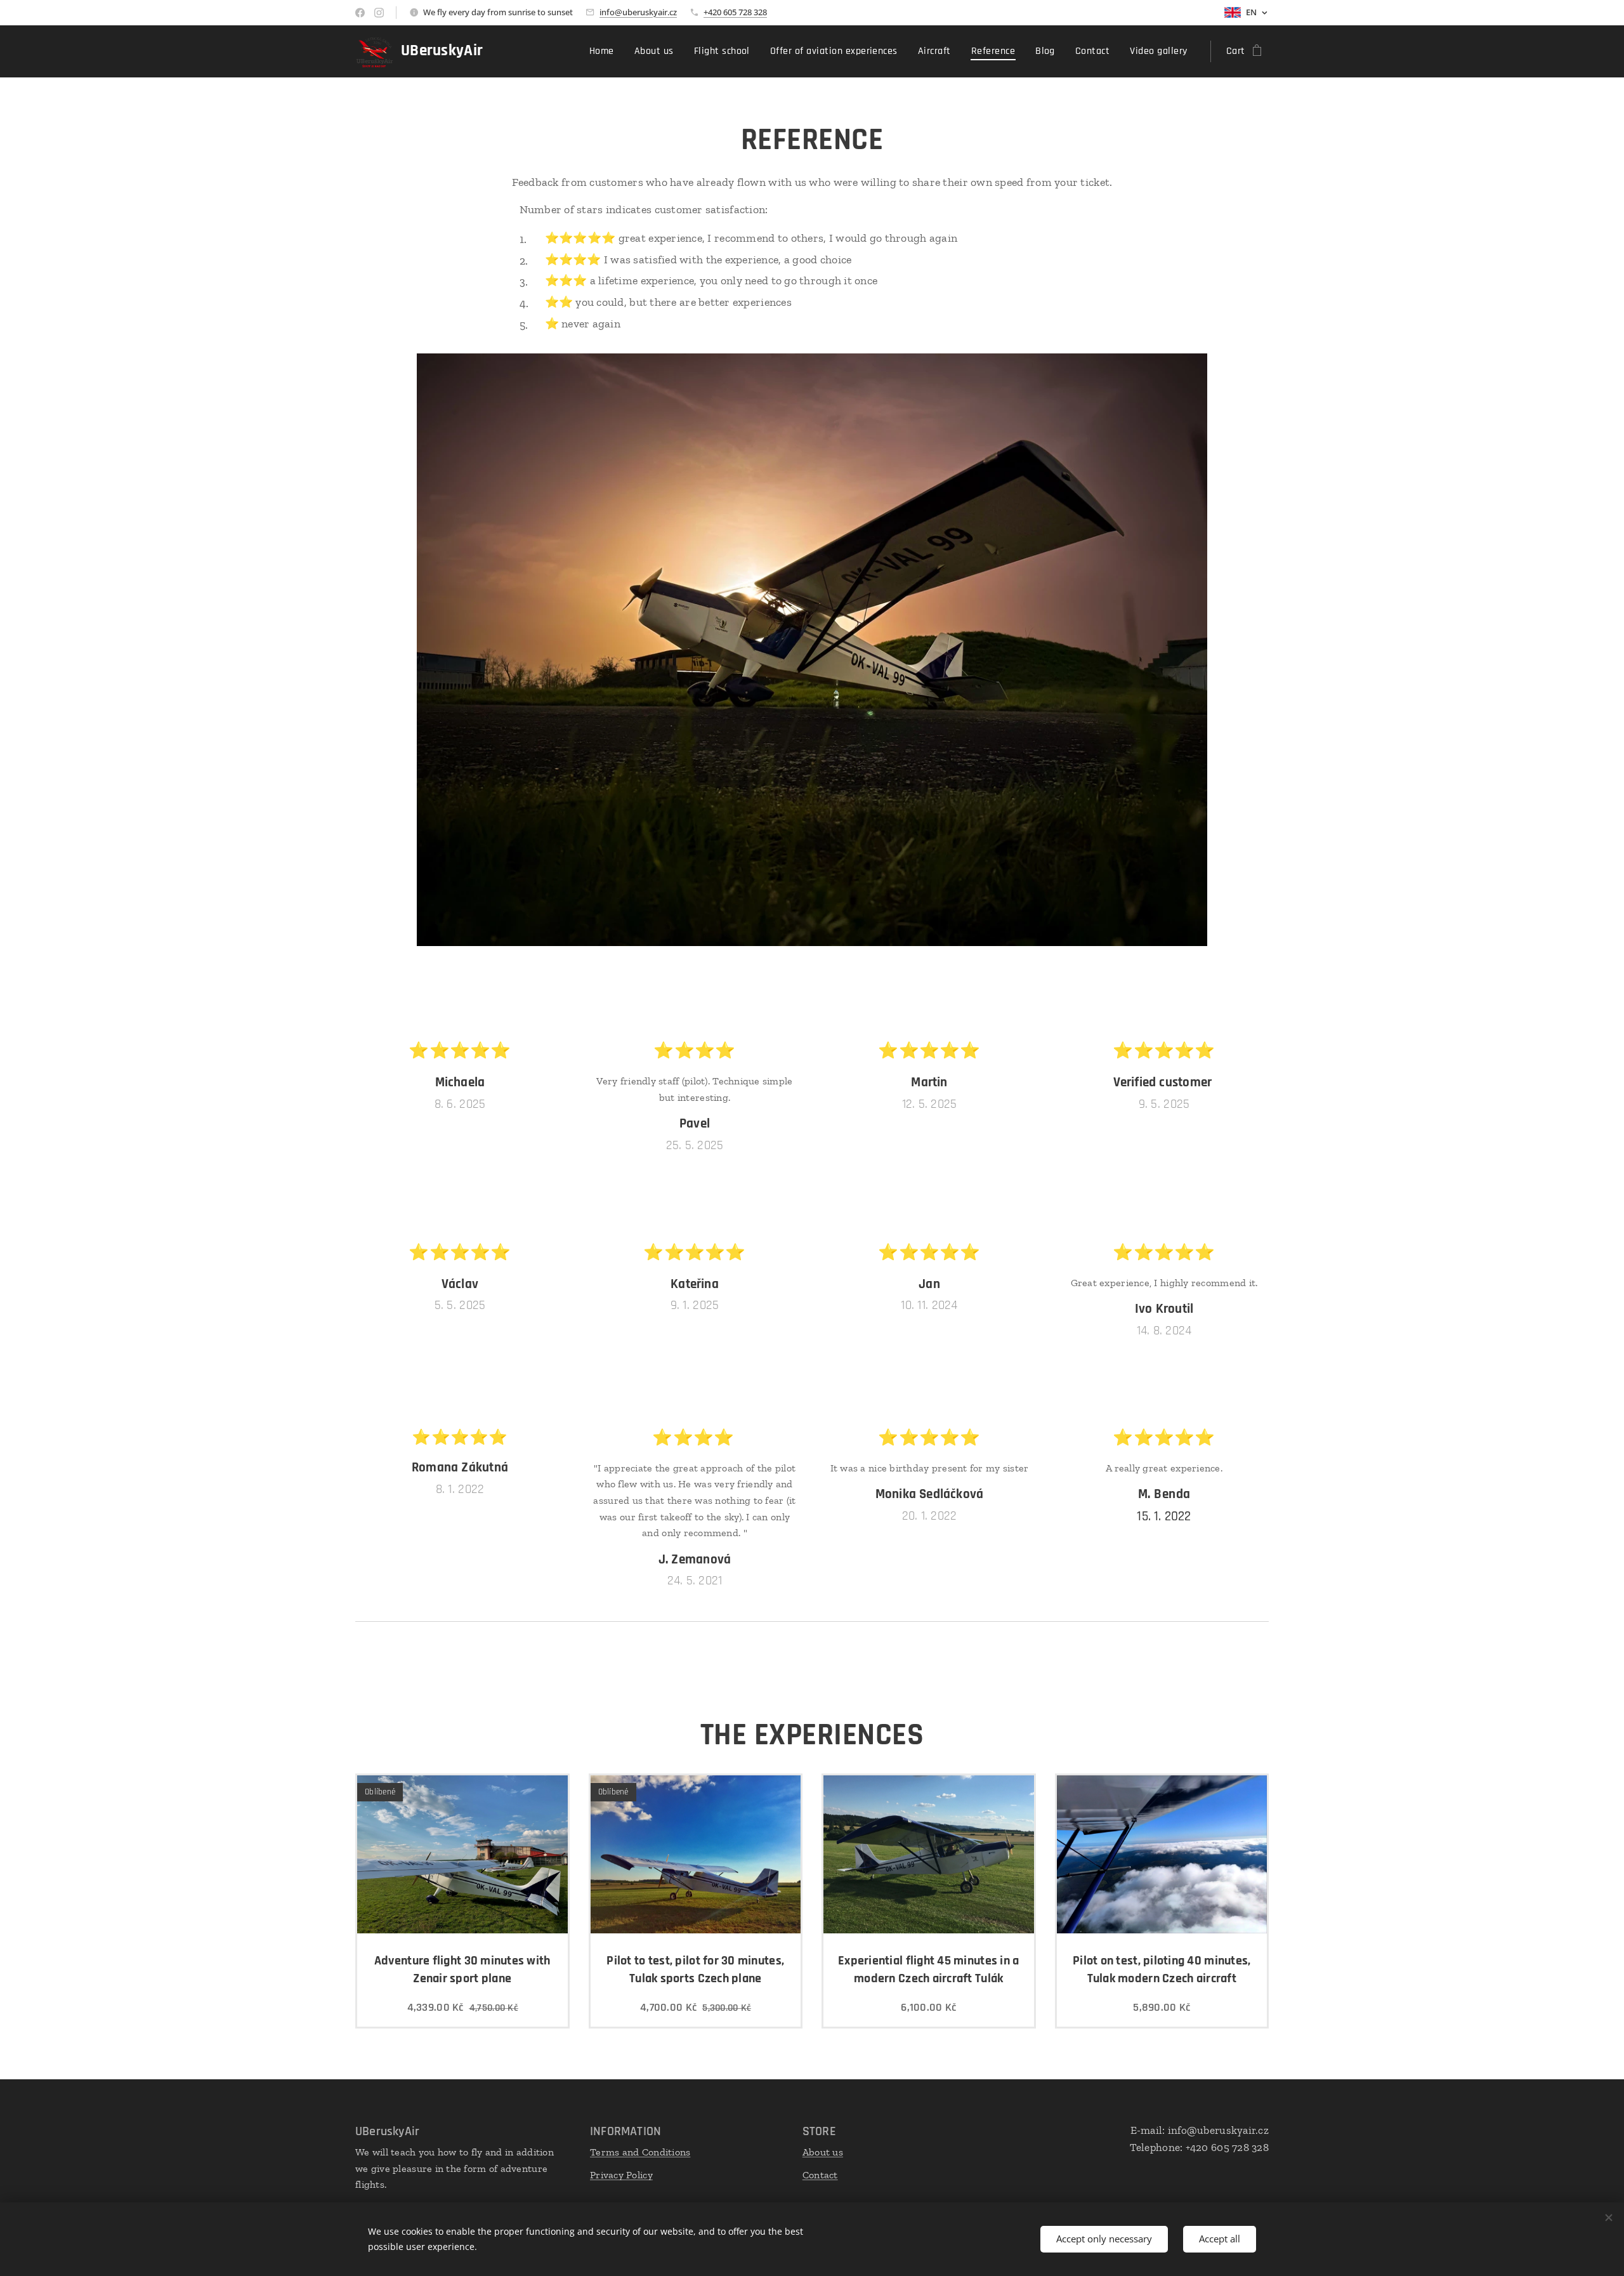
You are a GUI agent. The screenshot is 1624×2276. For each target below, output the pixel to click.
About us (823, 2152)
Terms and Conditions (640, 2152)
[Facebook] (360, 13)
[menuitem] (605, 51)
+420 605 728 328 (735, 12)
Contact (820, 2175)
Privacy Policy (621, 2175)
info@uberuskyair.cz (638, 12)
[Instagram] (379, 13)
